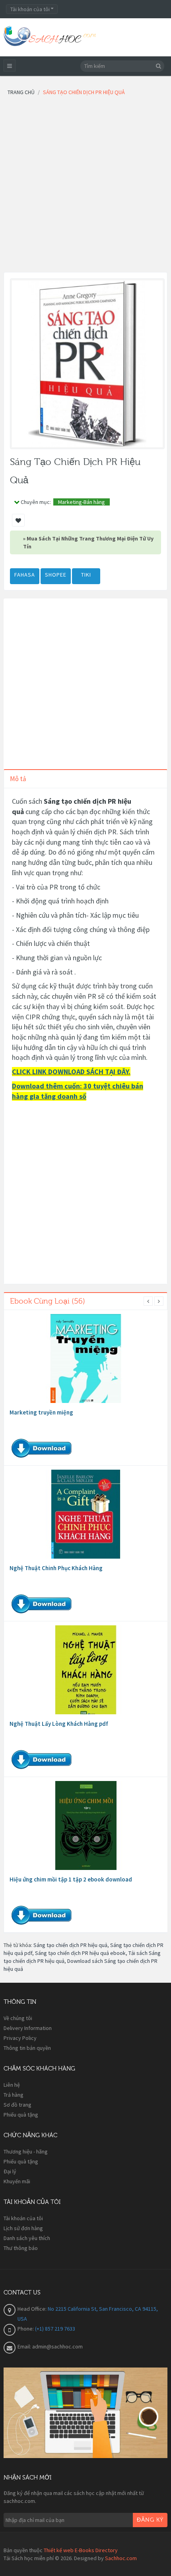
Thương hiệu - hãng (26, 2151)
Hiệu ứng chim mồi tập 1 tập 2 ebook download (71, 1879)
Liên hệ (12, 2085)
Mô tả (18, 779)
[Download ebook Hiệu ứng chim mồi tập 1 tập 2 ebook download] (86, 1825)
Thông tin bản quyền (27, 2048)
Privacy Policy (20, 2038)
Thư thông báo (21, 2248)
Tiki (86, 575)
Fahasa (25, 575)
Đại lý (10, 2171)
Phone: (26, 2329)
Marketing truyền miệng (41, 1412)
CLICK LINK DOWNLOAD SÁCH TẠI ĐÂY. (71, 1072)
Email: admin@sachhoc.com (50, 2346)
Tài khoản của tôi (23, 2218)
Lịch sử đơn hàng (23, 2228)
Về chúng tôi (18, 2018)
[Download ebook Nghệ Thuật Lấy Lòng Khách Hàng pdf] (86, 1670)
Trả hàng (14, 2095)
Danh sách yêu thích (27, 2238)
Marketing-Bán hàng (82, 502)
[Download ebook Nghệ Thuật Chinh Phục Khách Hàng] (86, 1514)
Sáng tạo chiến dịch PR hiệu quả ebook (80, 1953)
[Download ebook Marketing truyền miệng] (86, 1358)
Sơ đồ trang (17, 2105)
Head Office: (33, 2309)
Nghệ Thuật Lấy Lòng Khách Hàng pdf (59, 1724)
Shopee (56, 575)
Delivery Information (28, 2028)
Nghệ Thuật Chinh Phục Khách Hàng (56, 1568)
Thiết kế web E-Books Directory (81, 2550)
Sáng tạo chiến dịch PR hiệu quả (70, 1945)
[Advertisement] (85, 187)
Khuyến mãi (17, 2181)
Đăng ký (150, 2520)
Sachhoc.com (121, 2558)
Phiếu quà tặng (21, 2115)
